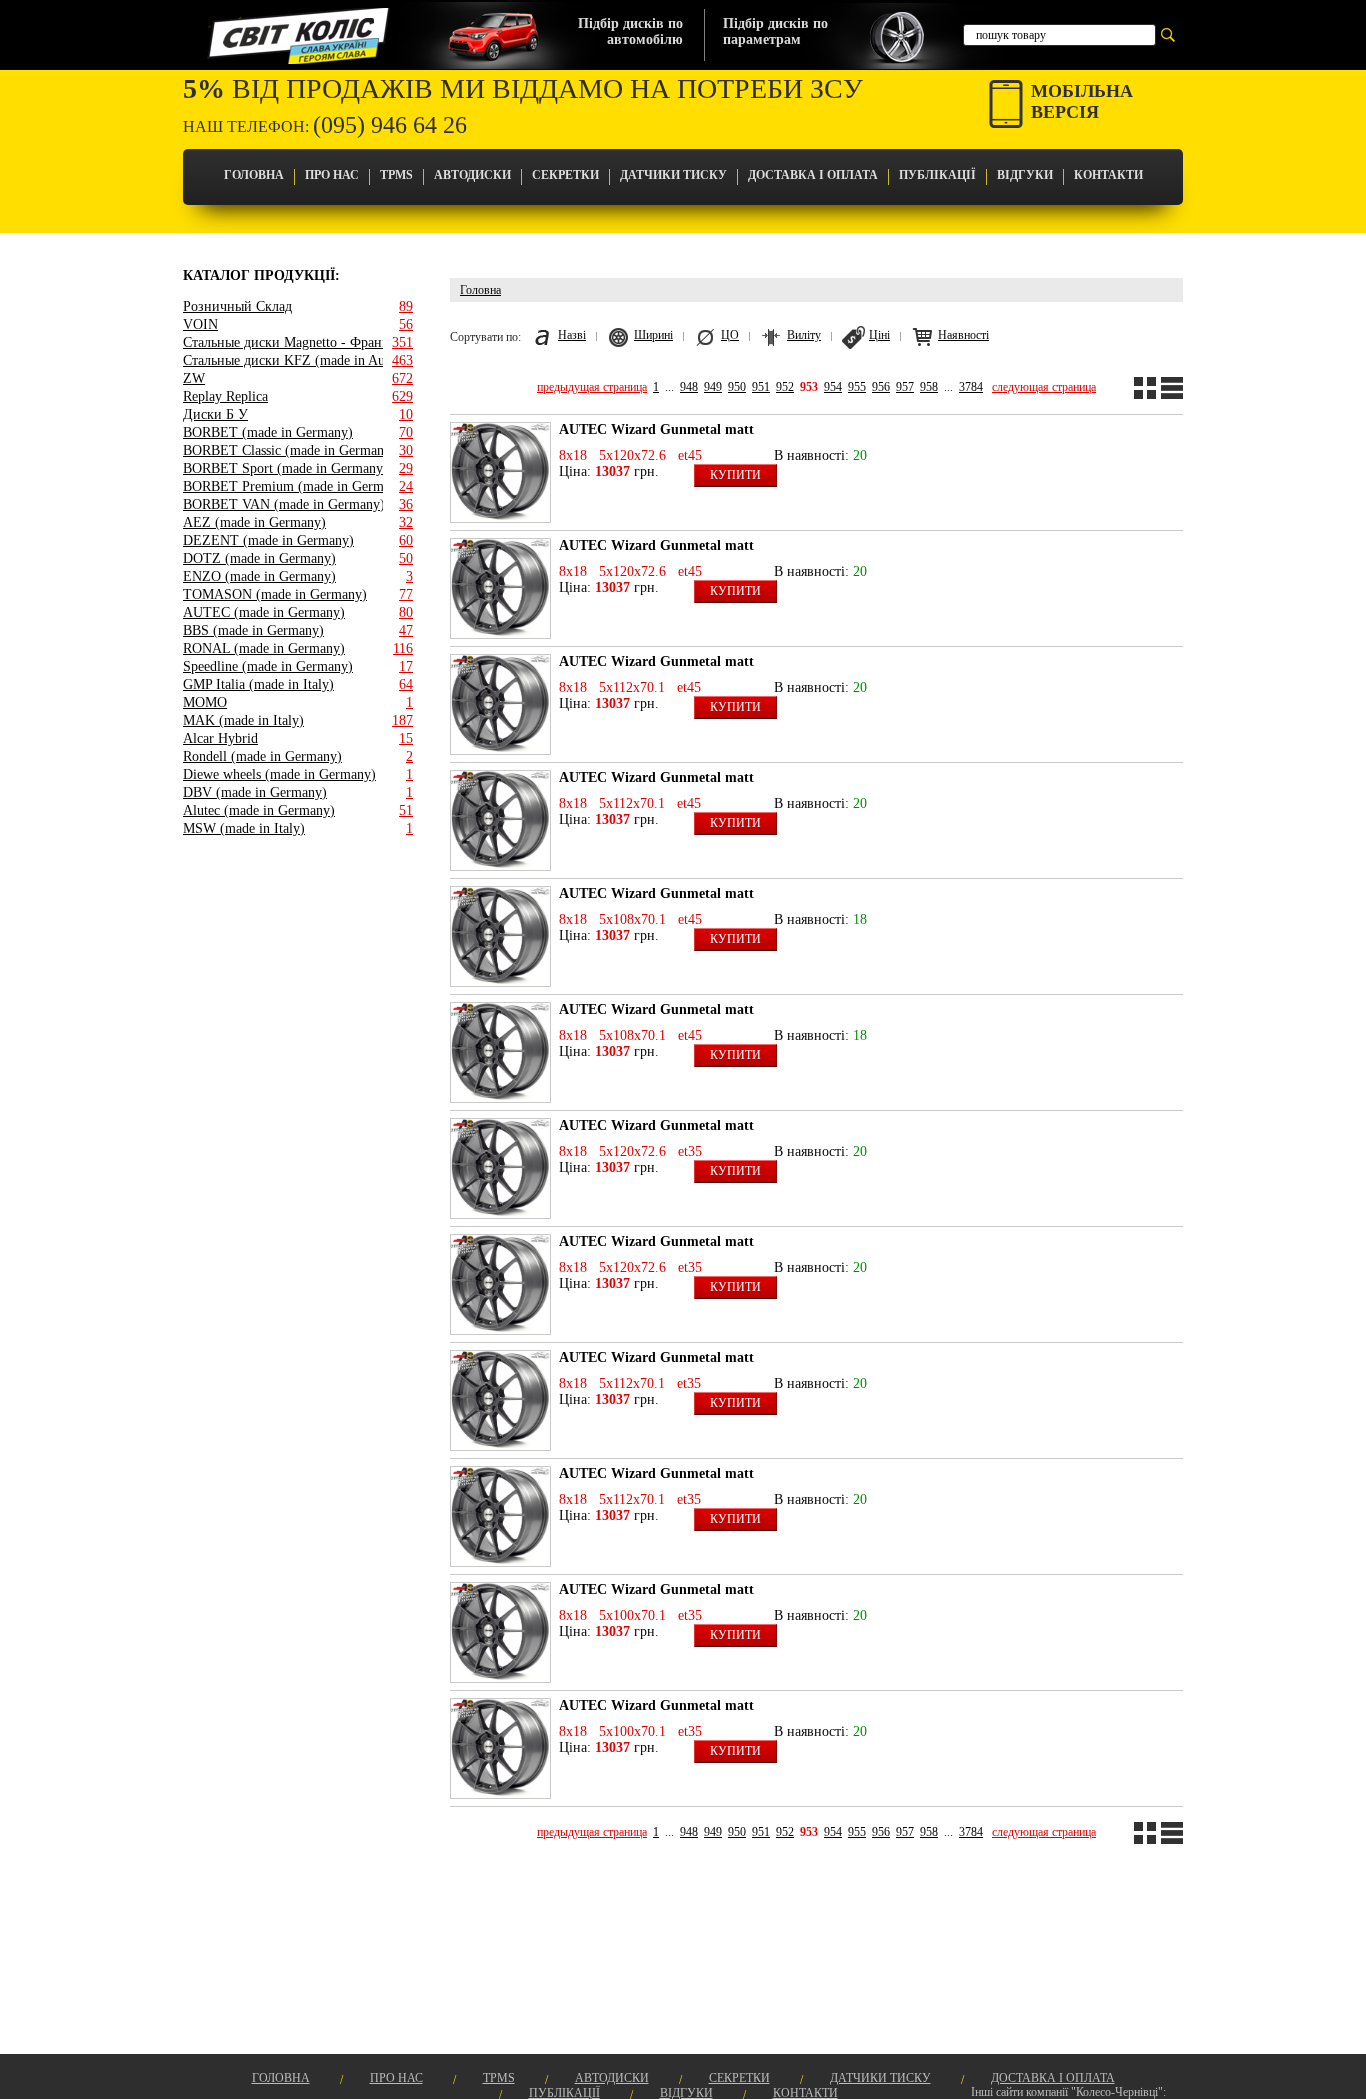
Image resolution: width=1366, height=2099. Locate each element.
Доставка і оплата (813, 175)
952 (785, 387)
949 (713, 387)
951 (761, 387)
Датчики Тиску (673, 175)
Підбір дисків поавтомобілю (630, 31)
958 (929, 387)
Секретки (565, 175)
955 (857, 387)
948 (689, 387)
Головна (254, 175)
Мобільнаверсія (1082, 101)
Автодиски (472, 175)
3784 (971, 387)
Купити (735, 475)
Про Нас (332, 175)
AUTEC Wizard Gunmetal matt (656, 429)
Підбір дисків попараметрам (775, 31)
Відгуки (1025, 175)
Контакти (1108, 175)
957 (905, 387)
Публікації (937, 175)
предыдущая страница (592, 387)
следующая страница (1044, 387)
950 (737, 387)
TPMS (396, 175)
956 (881, 387)
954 (833, 387)
